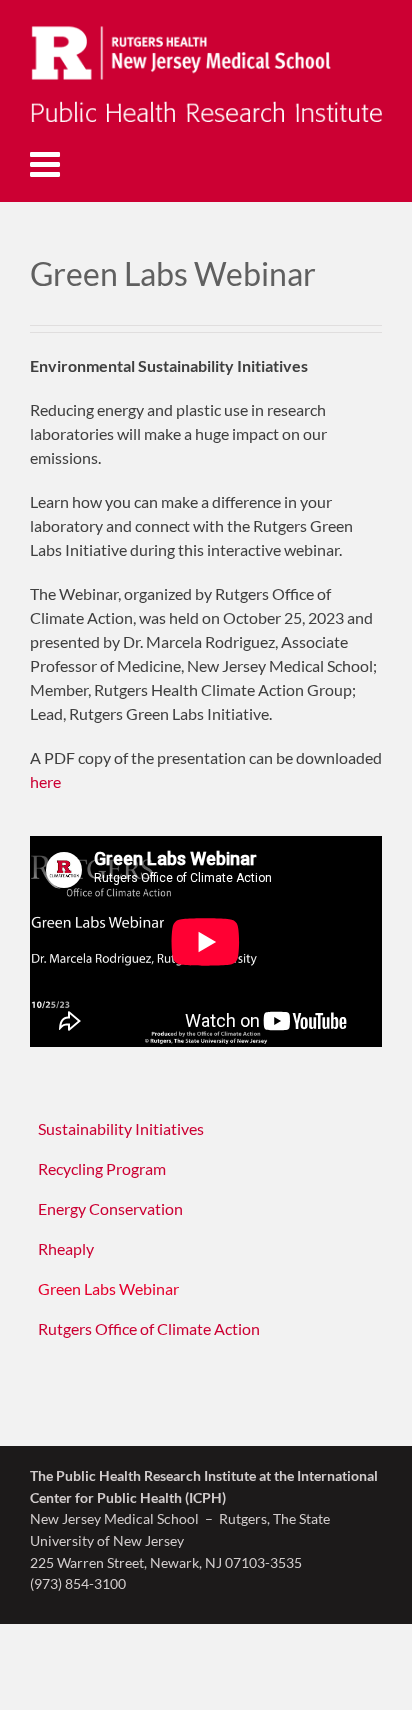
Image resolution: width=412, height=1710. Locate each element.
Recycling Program (102, 1168)
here (45, 781)
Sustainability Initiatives (121, 1128)
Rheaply (66, 1248)
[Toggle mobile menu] (47, 163)
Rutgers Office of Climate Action (149, 1328)
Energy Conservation (110, 1208)
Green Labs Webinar (108, 1288)
